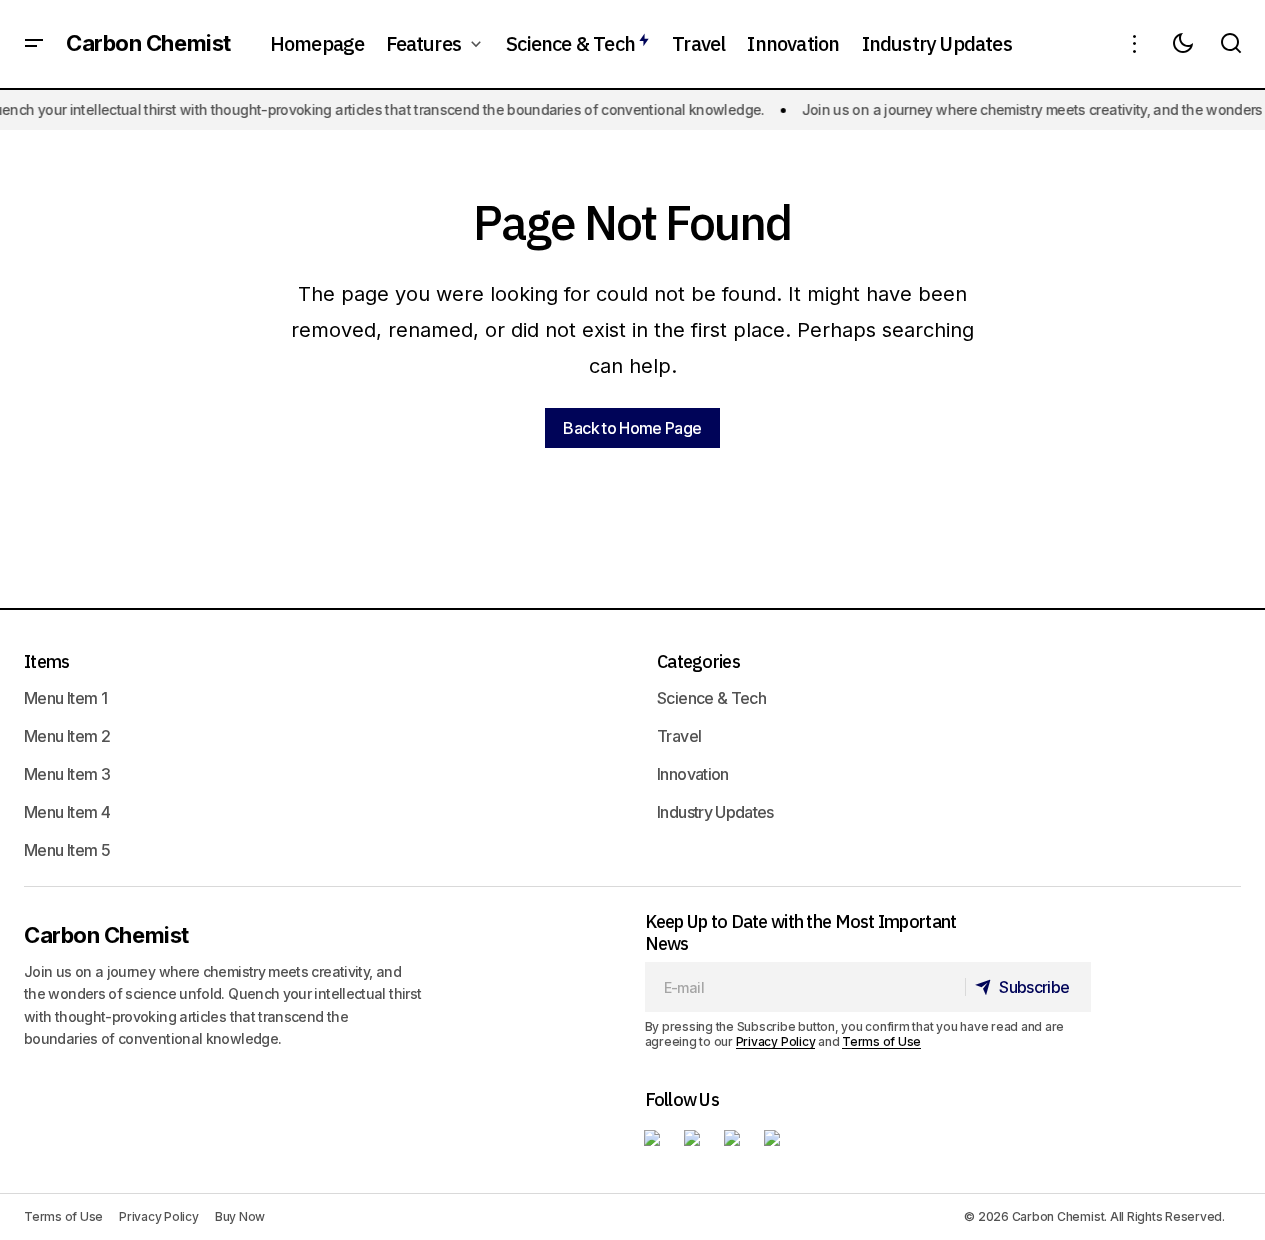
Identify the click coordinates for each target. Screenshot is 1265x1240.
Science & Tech (711, 698)
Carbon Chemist (148, 44)
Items (46, 661)
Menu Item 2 (67, 736)
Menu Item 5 (67, 850)
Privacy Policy (776, 1041)
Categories (698, 661)
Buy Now (240, 1216)
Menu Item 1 (65, 698)
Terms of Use (881, 1041)
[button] (34, 44)
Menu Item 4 (67, 812)
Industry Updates (715, 812)
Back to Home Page (632, 428)
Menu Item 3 (67, 774)
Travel (679, 736)
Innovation (693, 774)
